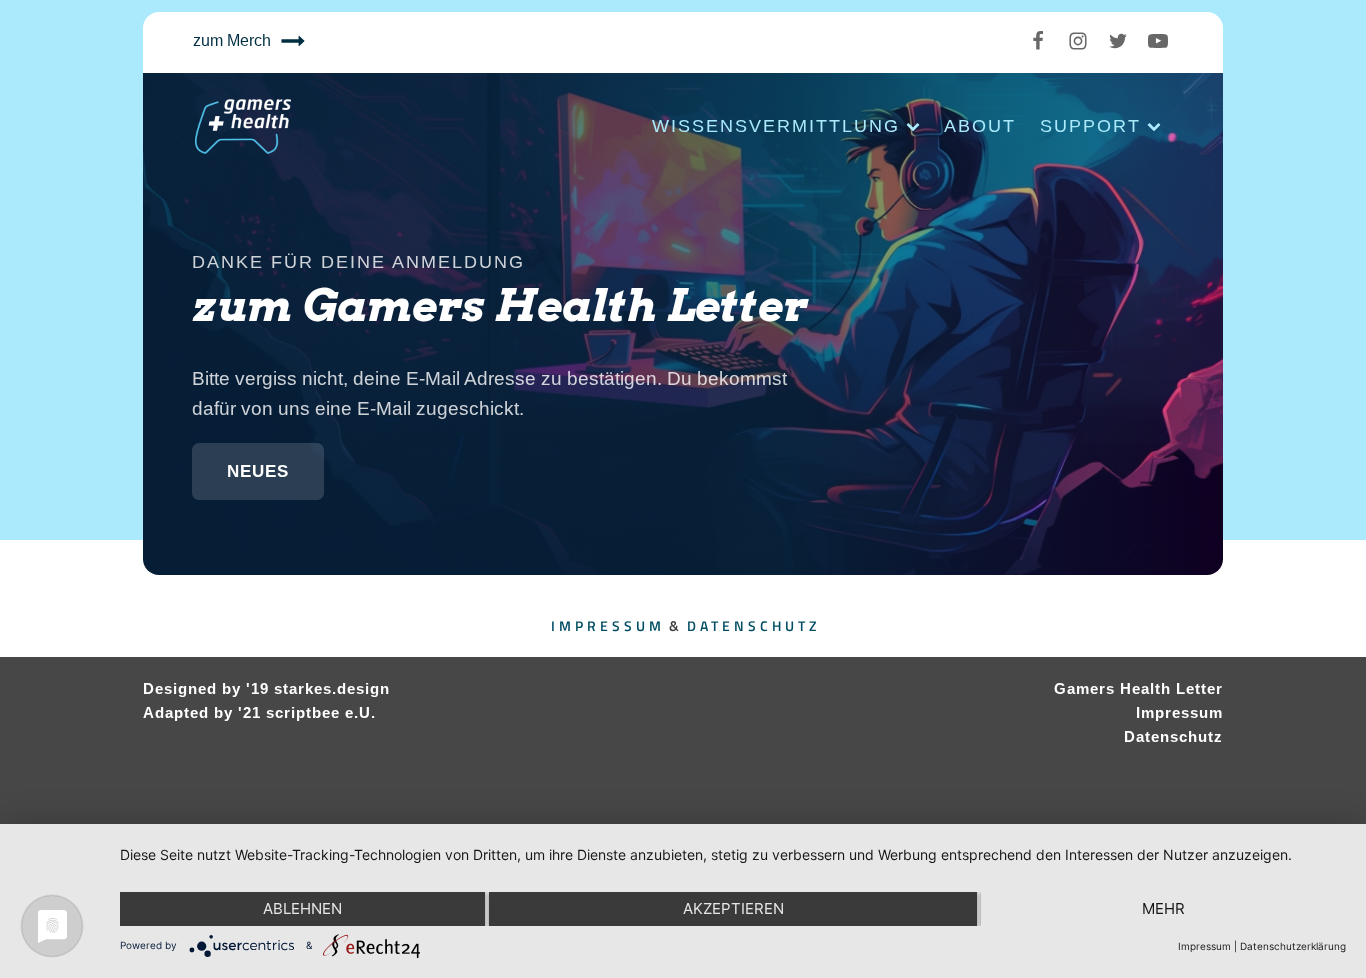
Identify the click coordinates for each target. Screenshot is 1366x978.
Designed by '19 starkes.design (266, 688)
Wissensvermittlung (776, 126)
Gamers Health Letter (1138, 688)
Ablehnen (302, 908)
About (980, 126)
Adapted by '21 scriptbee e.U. (259, 712)
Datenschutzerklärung (1293, 946)
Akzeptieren (733, 908)
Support (1090, 126)
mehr (1163, 908)
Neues (258, 471)
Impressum (608, 625)
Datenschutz (753, 625)
